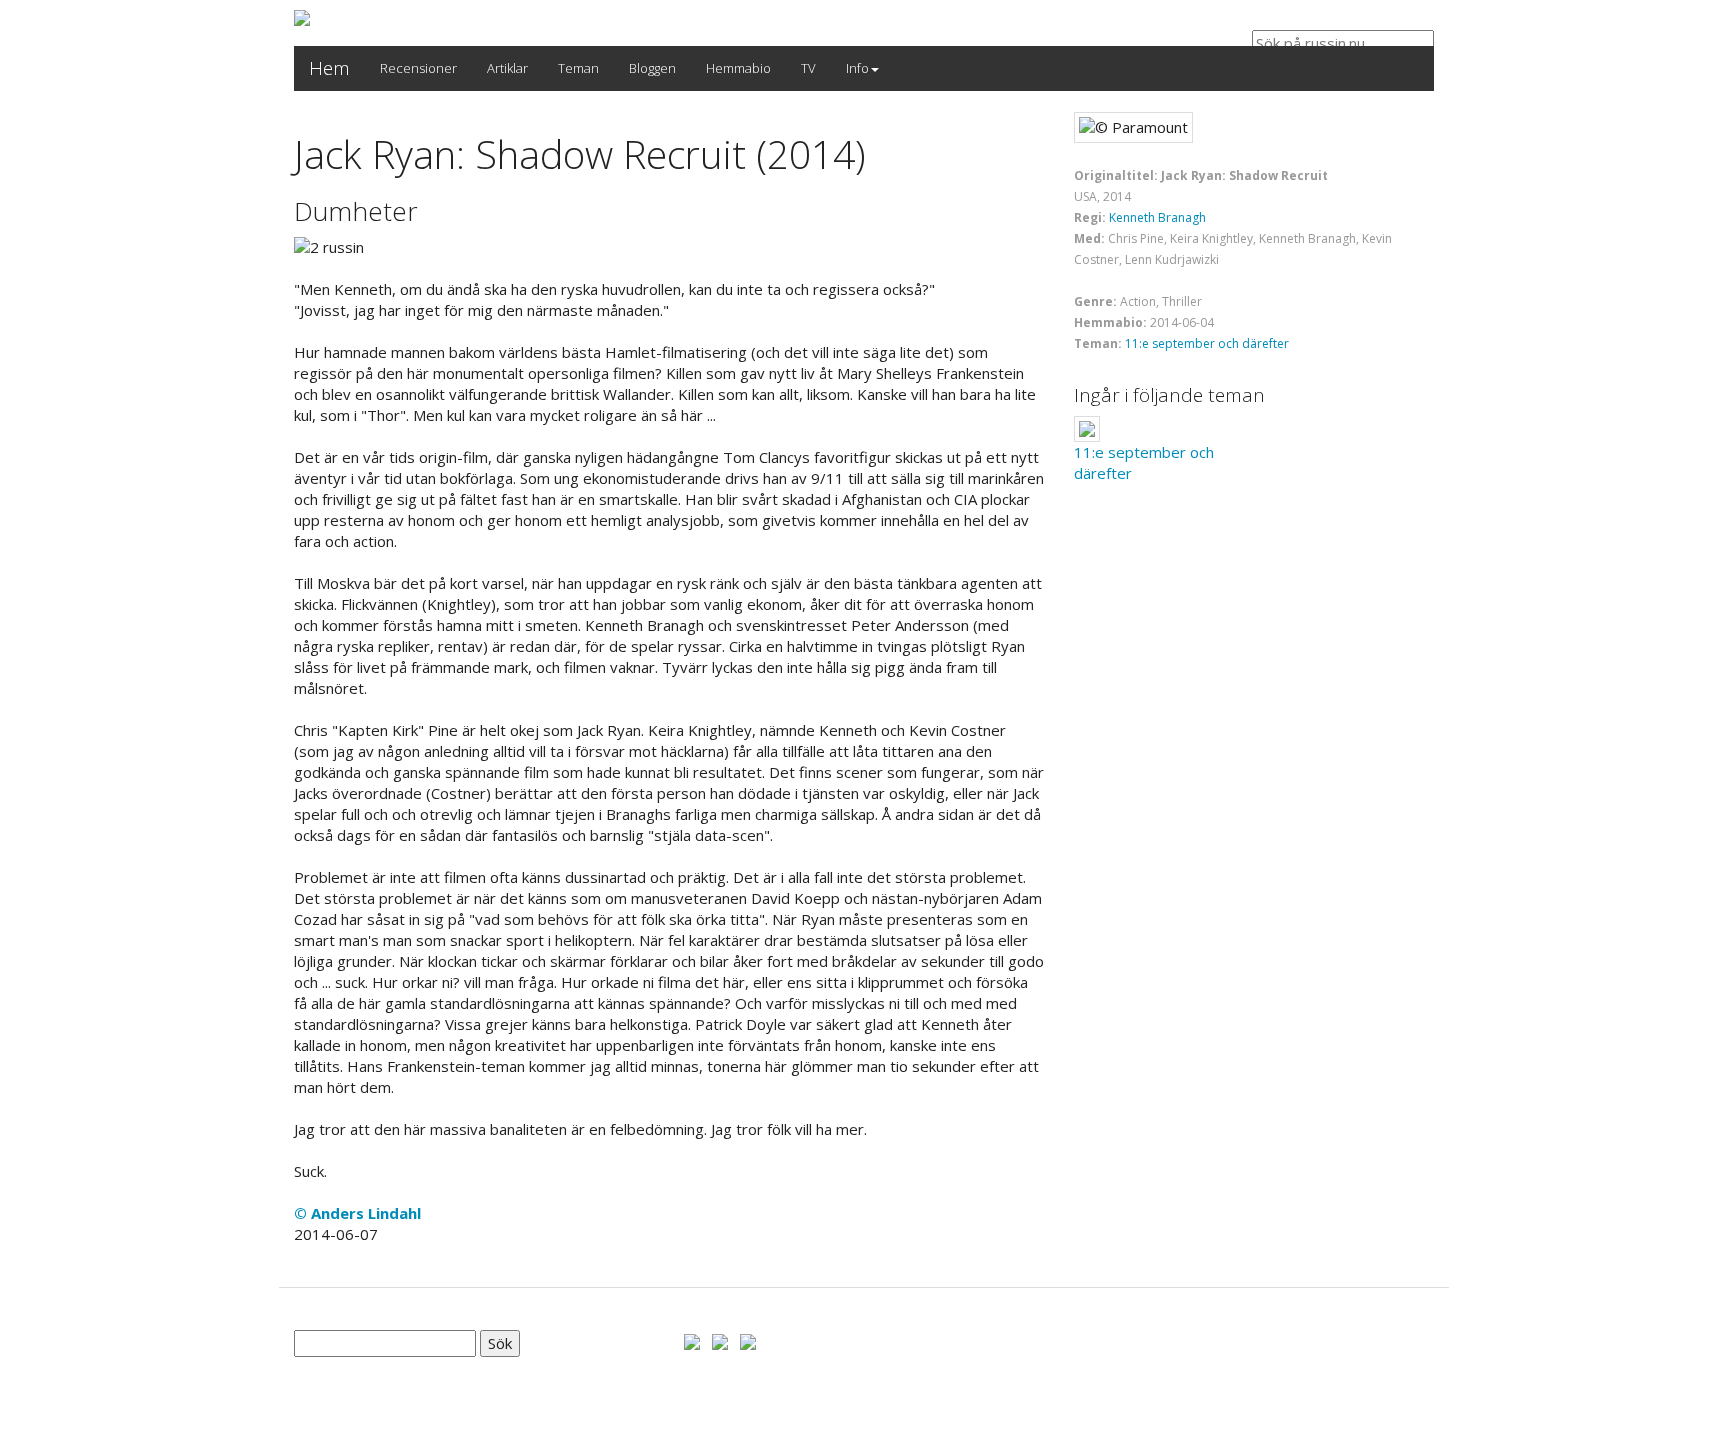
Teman (578, 68)
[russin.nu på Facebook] (692, 1340)
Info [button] (857, 68)
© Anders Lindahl (357, 1213)
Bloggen (652, 68)
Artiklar (507, 68)
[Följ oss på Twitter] (720, 1340)
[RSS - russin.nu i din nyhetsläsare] (748, 1340)
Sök (500, 1343)
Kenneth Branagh (1157, 217)
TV (808, 68)
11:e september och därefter (1207, 343)
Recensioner (418, 68)
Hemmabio (738, 68)
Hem (329, 68)
